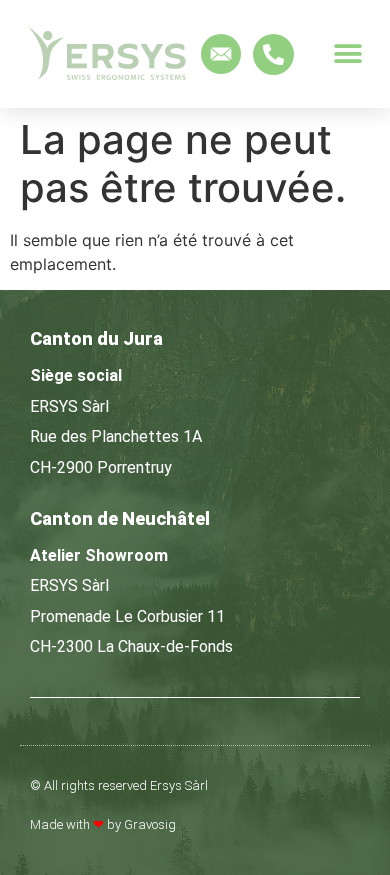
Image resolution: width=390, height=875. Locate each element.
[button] (347, 54)
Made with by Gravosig (103, 824)
